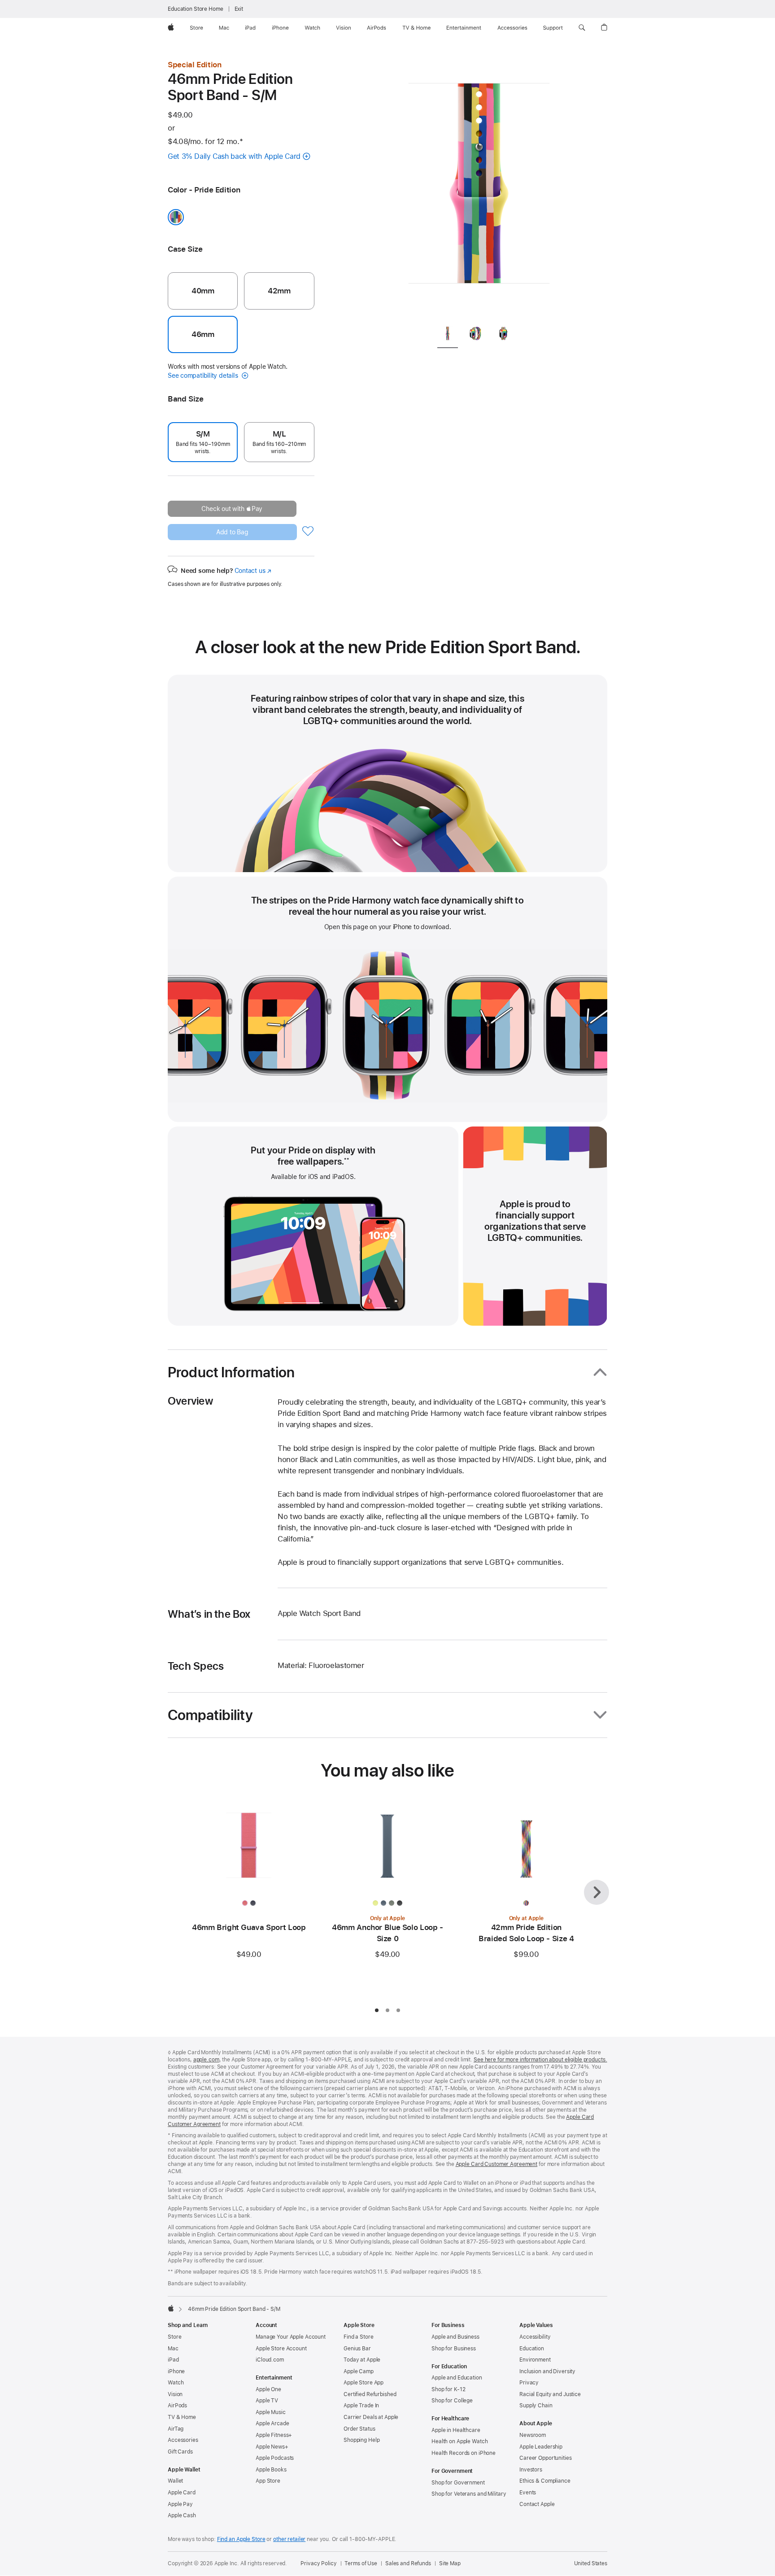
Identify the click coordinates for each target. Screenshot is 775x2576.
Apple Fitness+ (274, 2435)
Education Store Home (196, 9)
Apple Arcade (272, 2423)
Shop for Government (458, 2483)
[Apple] (171, 2308)
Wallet (175, 2481)
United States (591, 2563)
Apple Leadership (541, 2447)
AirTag (176, 2429)
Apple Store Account (281, 2349)
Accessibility (535, 2337)
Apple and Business (455, 2337)
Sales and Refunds (408, 2563)
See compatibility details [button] (204, 375)
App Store (268, 2481)
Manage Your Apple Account (291, 2337)
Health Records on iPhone (464, 2453)
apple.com (206, 2060)
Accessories (183, 2440)
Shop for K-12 (448, 2389)
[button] (582, 28)
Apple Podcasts (275, 2458)
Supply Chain (536, 2406)
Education (532, 2349)
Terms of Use (361, 2563)
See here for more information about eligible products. (540, 2060)
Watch (176, 2383)
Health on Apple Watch (459, 2441)
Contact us (253, 571)
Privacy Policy (318, 2563)
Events (528, 2493)
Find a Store (359, 2337)
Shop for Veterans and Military (469, 2494)
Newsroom (533, 2435)
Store (174, 2337)
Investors (531, 2470)
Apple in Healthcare (456, 2430)
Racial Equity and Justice (550, 2394)
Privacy (529, 2383)
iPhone (176, 2371)
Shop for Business (454, 2349)
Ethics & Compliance (545, 2481)
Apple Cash (182, 2515)
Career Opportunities (546, 2458)
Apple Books (271, 2470)
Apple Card (182, 2493)
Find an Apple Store (241, 2539)
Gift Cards (180, 2452)
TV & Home (182, 2417)
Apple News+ (272, 2447)
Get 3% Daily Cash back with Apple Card (234, 156)
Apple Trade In (361, 2406)
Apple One (268, 2389)
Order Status (359, 2429)
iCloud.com (270, 2360)
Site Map (450, 2563)
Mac (173, 2349)
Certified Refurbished (370, 2394)
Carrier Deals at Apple (371, 2417)
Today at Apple (362, 2360)
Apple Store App (364, 2383)
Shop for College (452, 2401)
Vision (175, 2394)
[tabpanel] (479, 188)
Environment (535, 2360)
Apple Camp (359, 2371)
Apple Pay (180, 2504)
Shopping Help (361, 2440)
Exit (239, 9)
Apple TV (267, 2401)
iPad (173, 2360)
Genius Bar (357, 2349)
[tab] (448, 335)
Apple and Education (457, 2378)
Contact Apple (537, 2504)
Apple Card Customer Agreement (497, 2164)
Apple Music (271, 2412)
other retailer (289, 2539)
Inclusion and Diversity (547, 2371)
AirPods (177, 2406)
